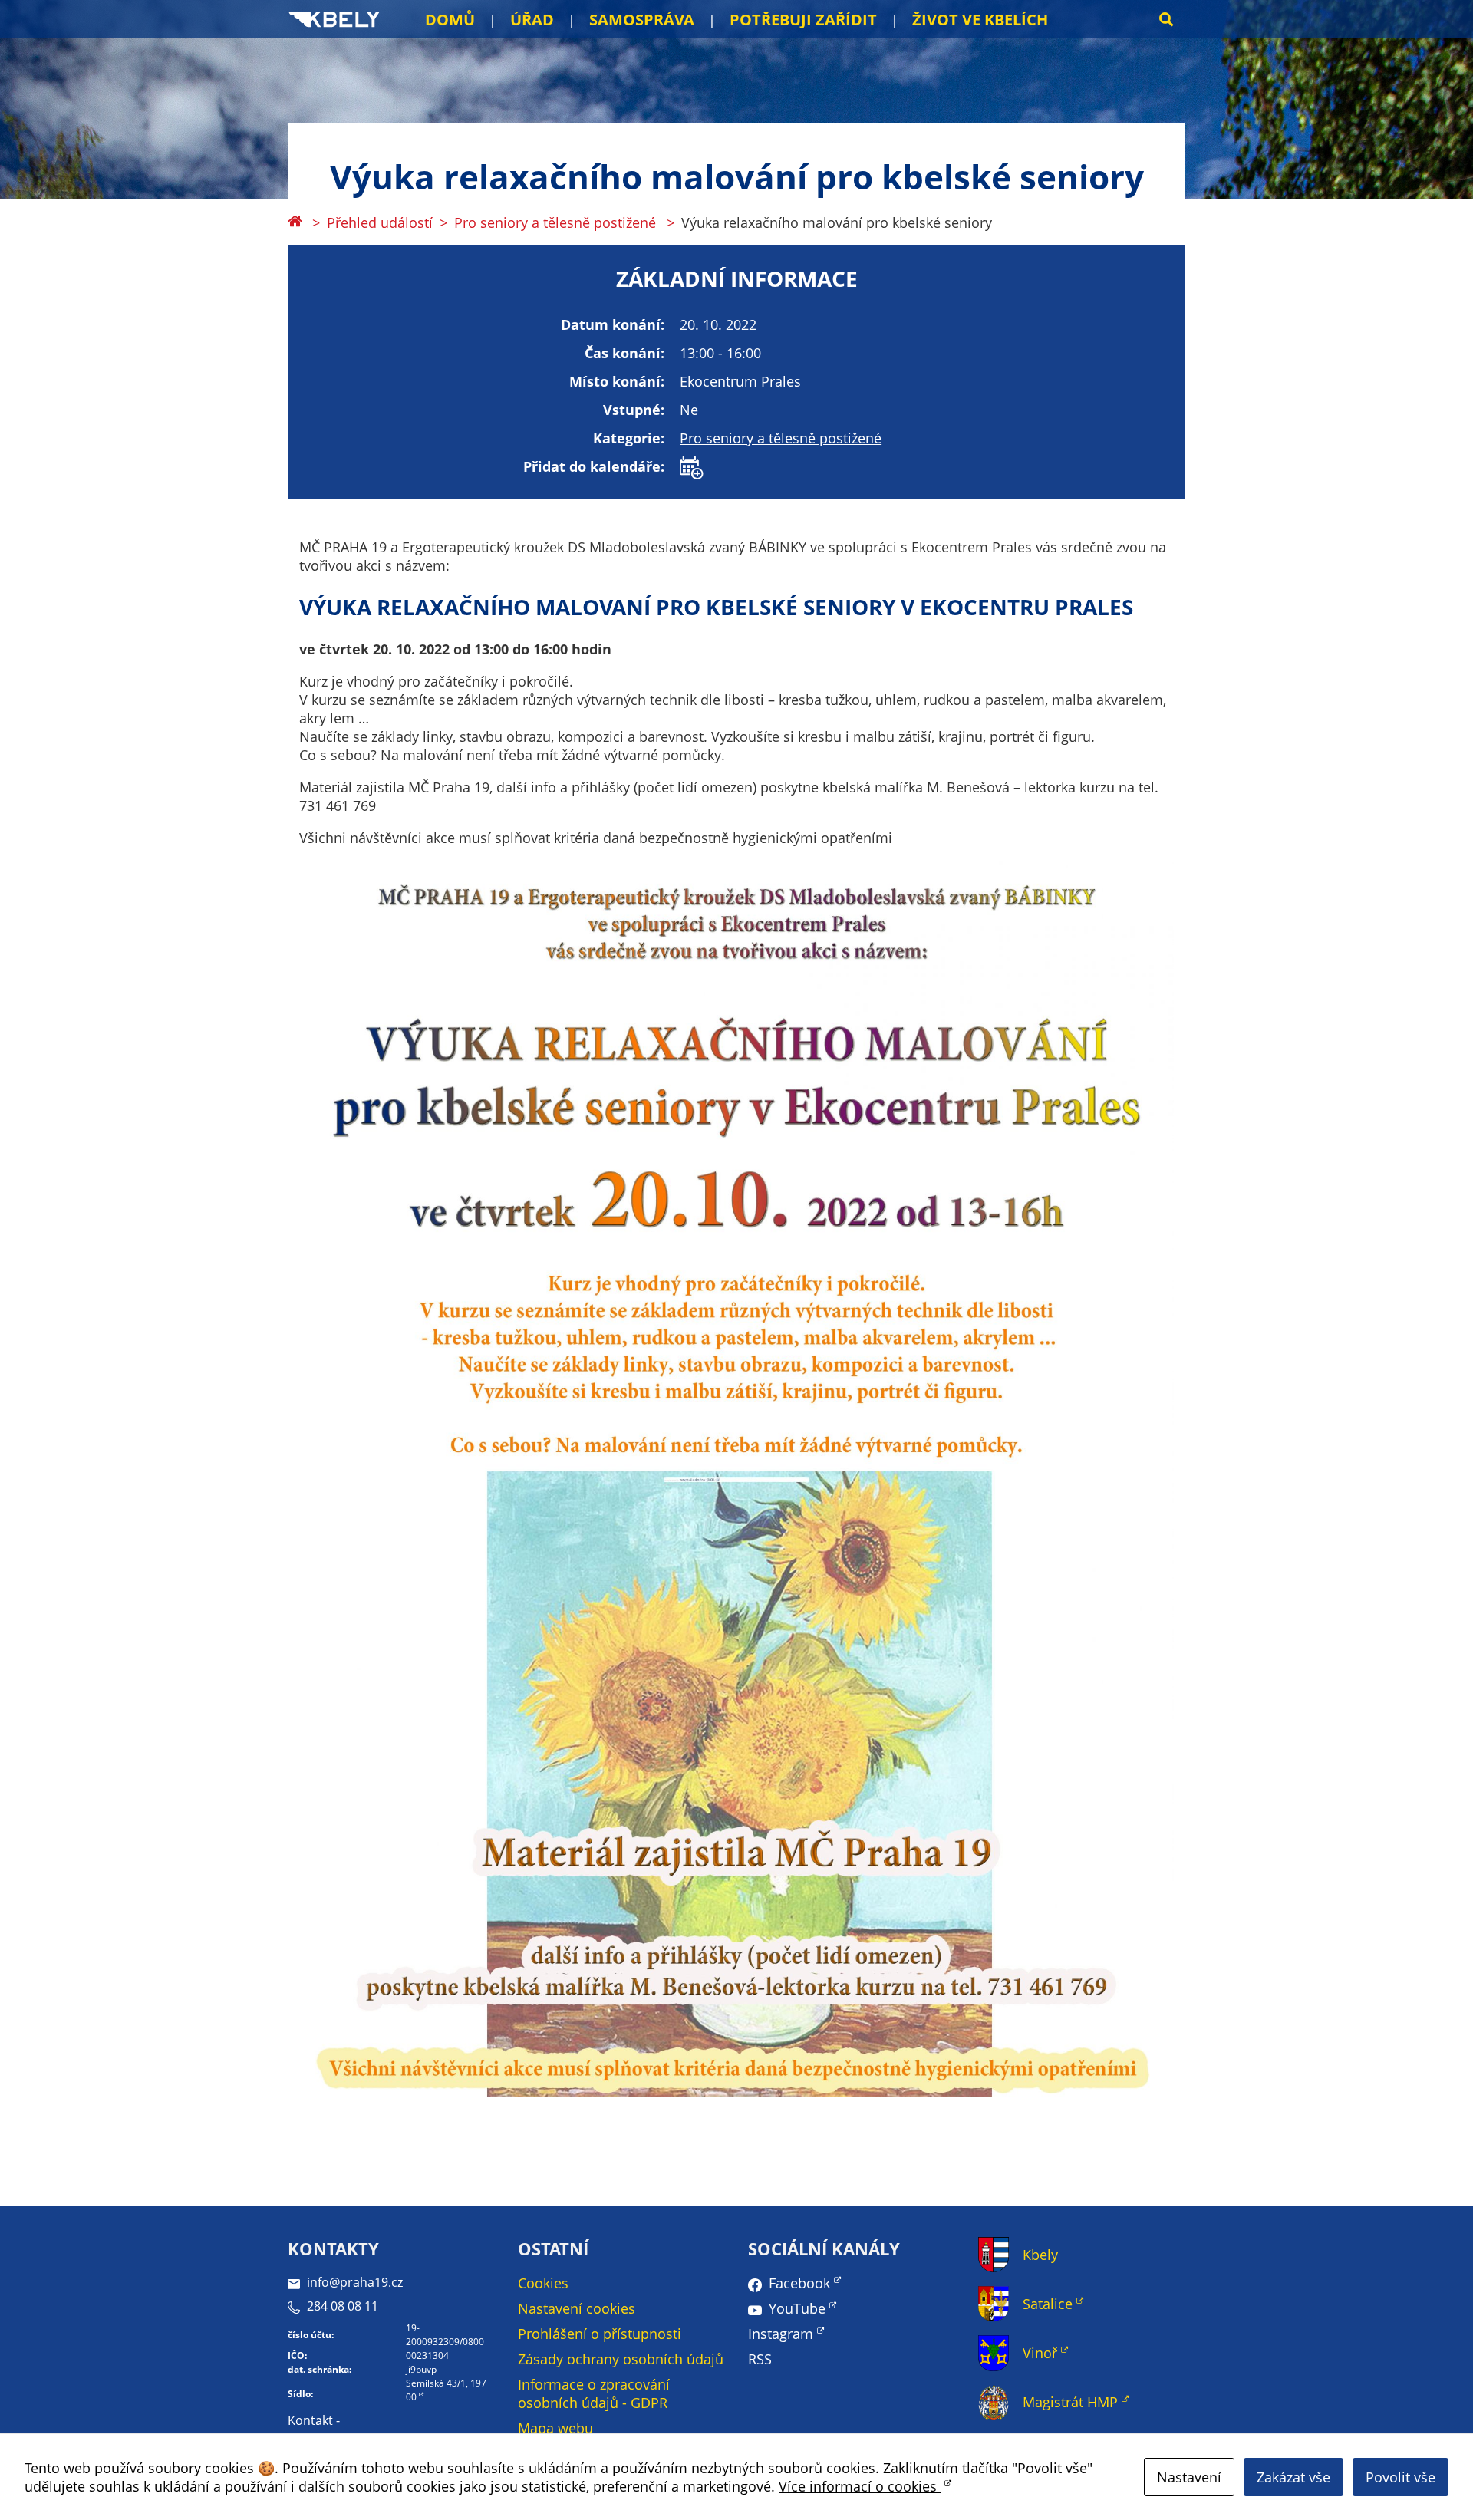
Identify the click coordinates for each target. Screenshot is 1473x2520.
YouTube (797, 2308)
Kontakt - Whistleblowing (332, 2429)
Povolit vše (1401, 2477)
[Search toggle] (1166, 19)
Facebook (799, 2283)
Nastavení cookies (577, 2308)
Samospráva (642, 20)
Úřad (532, 20)
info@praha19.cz (355, 2282)
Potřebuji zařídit (803, 20)
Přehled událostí (380, 222)
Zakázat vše (1293, 2477)
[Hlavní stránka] (295, 222)
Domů (450, 20)
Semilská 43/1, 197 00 (446, 2390)
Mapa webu (555, 2428)
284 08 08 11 (343, 2306)
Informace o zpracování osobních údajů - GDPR (594, 2393)
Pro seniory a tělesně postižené (555, 222)
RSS (760, 2359)
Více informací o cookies (860, 2486)
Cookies (543, 2283)
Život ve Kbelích (980, 20)
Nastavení (1189, 2477)
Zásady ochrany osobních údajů (621, 2359)
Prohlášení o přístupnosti (600, 2334)
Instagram (781, 2334)
